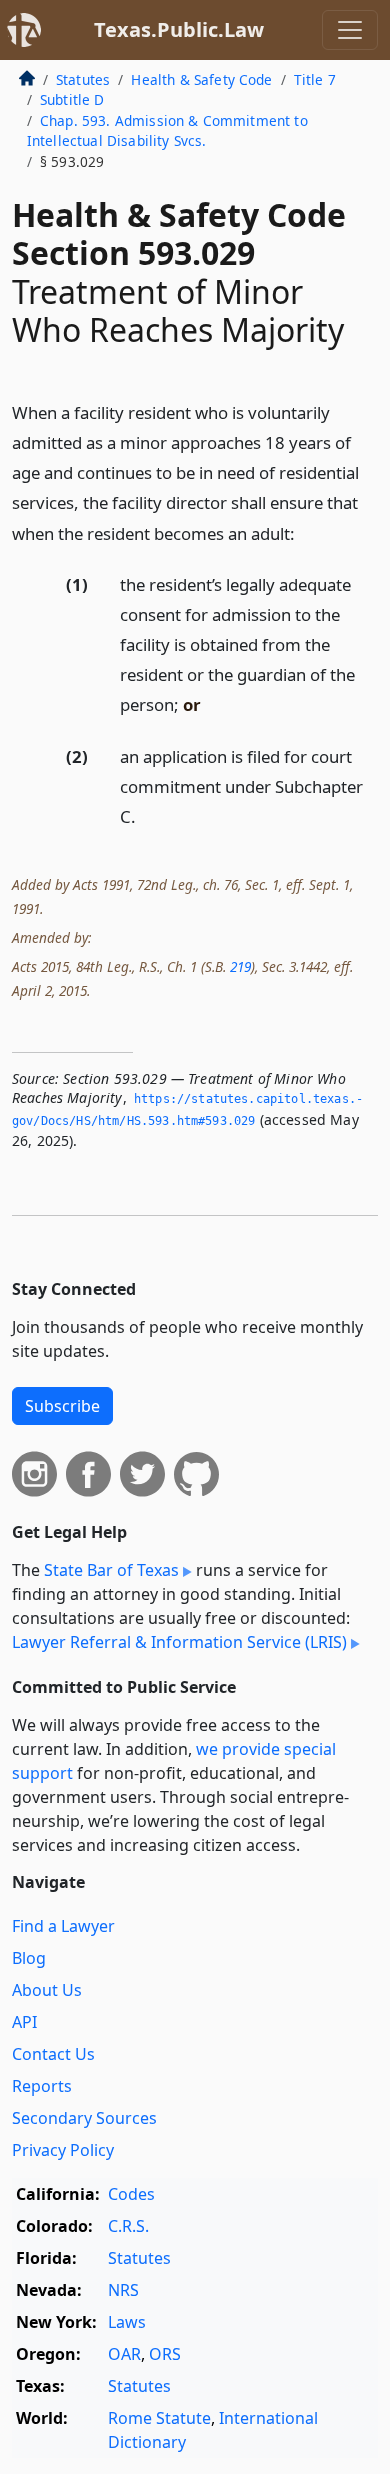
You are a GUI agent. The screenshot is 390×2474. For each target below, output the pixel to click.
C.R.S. (128, 2226)
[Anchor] (306, 532)
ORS (165, 2354)
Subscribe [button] (62, 1406)
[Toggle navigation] (350, 30)
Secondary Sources (84, 2118)
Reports (42, 2086)
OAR (124, 2354)
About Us (47, 1990)
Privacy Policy (63, 2150)
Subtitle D (72, 99)
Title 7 (315, 79)
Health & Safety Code (201, 79)
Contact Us (53, 2054)
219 (240, 966)
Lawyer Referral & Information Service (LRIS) (179, 1642)
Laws (127, 2322)
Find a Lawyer (63, 1926)
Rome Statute (159, 2418)
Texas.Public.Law (179, 29)
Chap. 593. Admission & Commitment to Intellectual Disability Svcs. (167, 130)
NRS (123, 2290)
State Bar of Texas (111, 1570)
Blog (29, 1958)
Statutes (83, 79)
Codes (131, 2194)
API (24, 2022)
